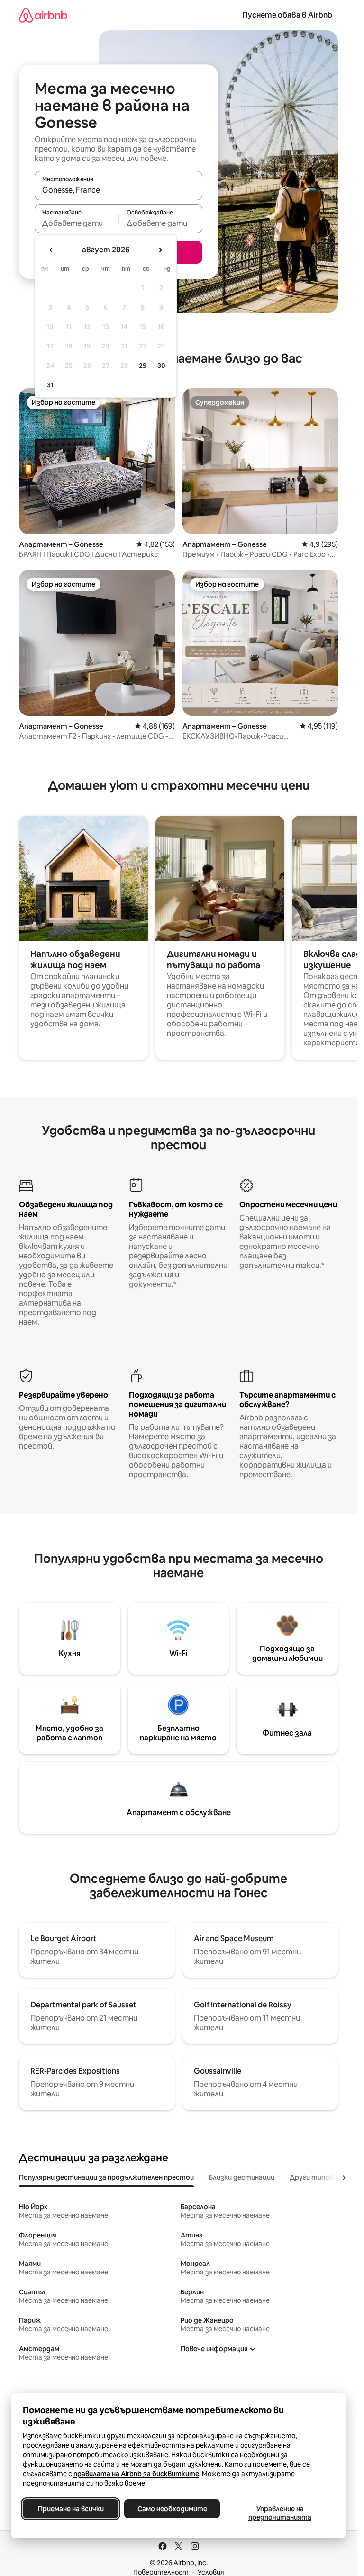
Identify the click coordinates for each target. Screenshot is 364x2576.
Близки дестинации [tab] (242, 2177)
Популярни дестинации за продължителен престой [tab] (106, 2177)
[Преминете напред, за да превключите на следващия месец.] (160, 250)
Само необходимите (172, 2509)
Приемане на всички (71, 2509)
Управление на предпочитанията (280, 2513)
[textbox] (77, 223)
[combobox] (118, 190)
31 (50, 385)
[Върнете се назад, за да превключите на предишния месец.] (51, 250)
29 (143, 365)
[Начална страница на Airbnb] (43, 15)
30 (161, 365)
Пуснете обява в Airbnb (287, 15)
